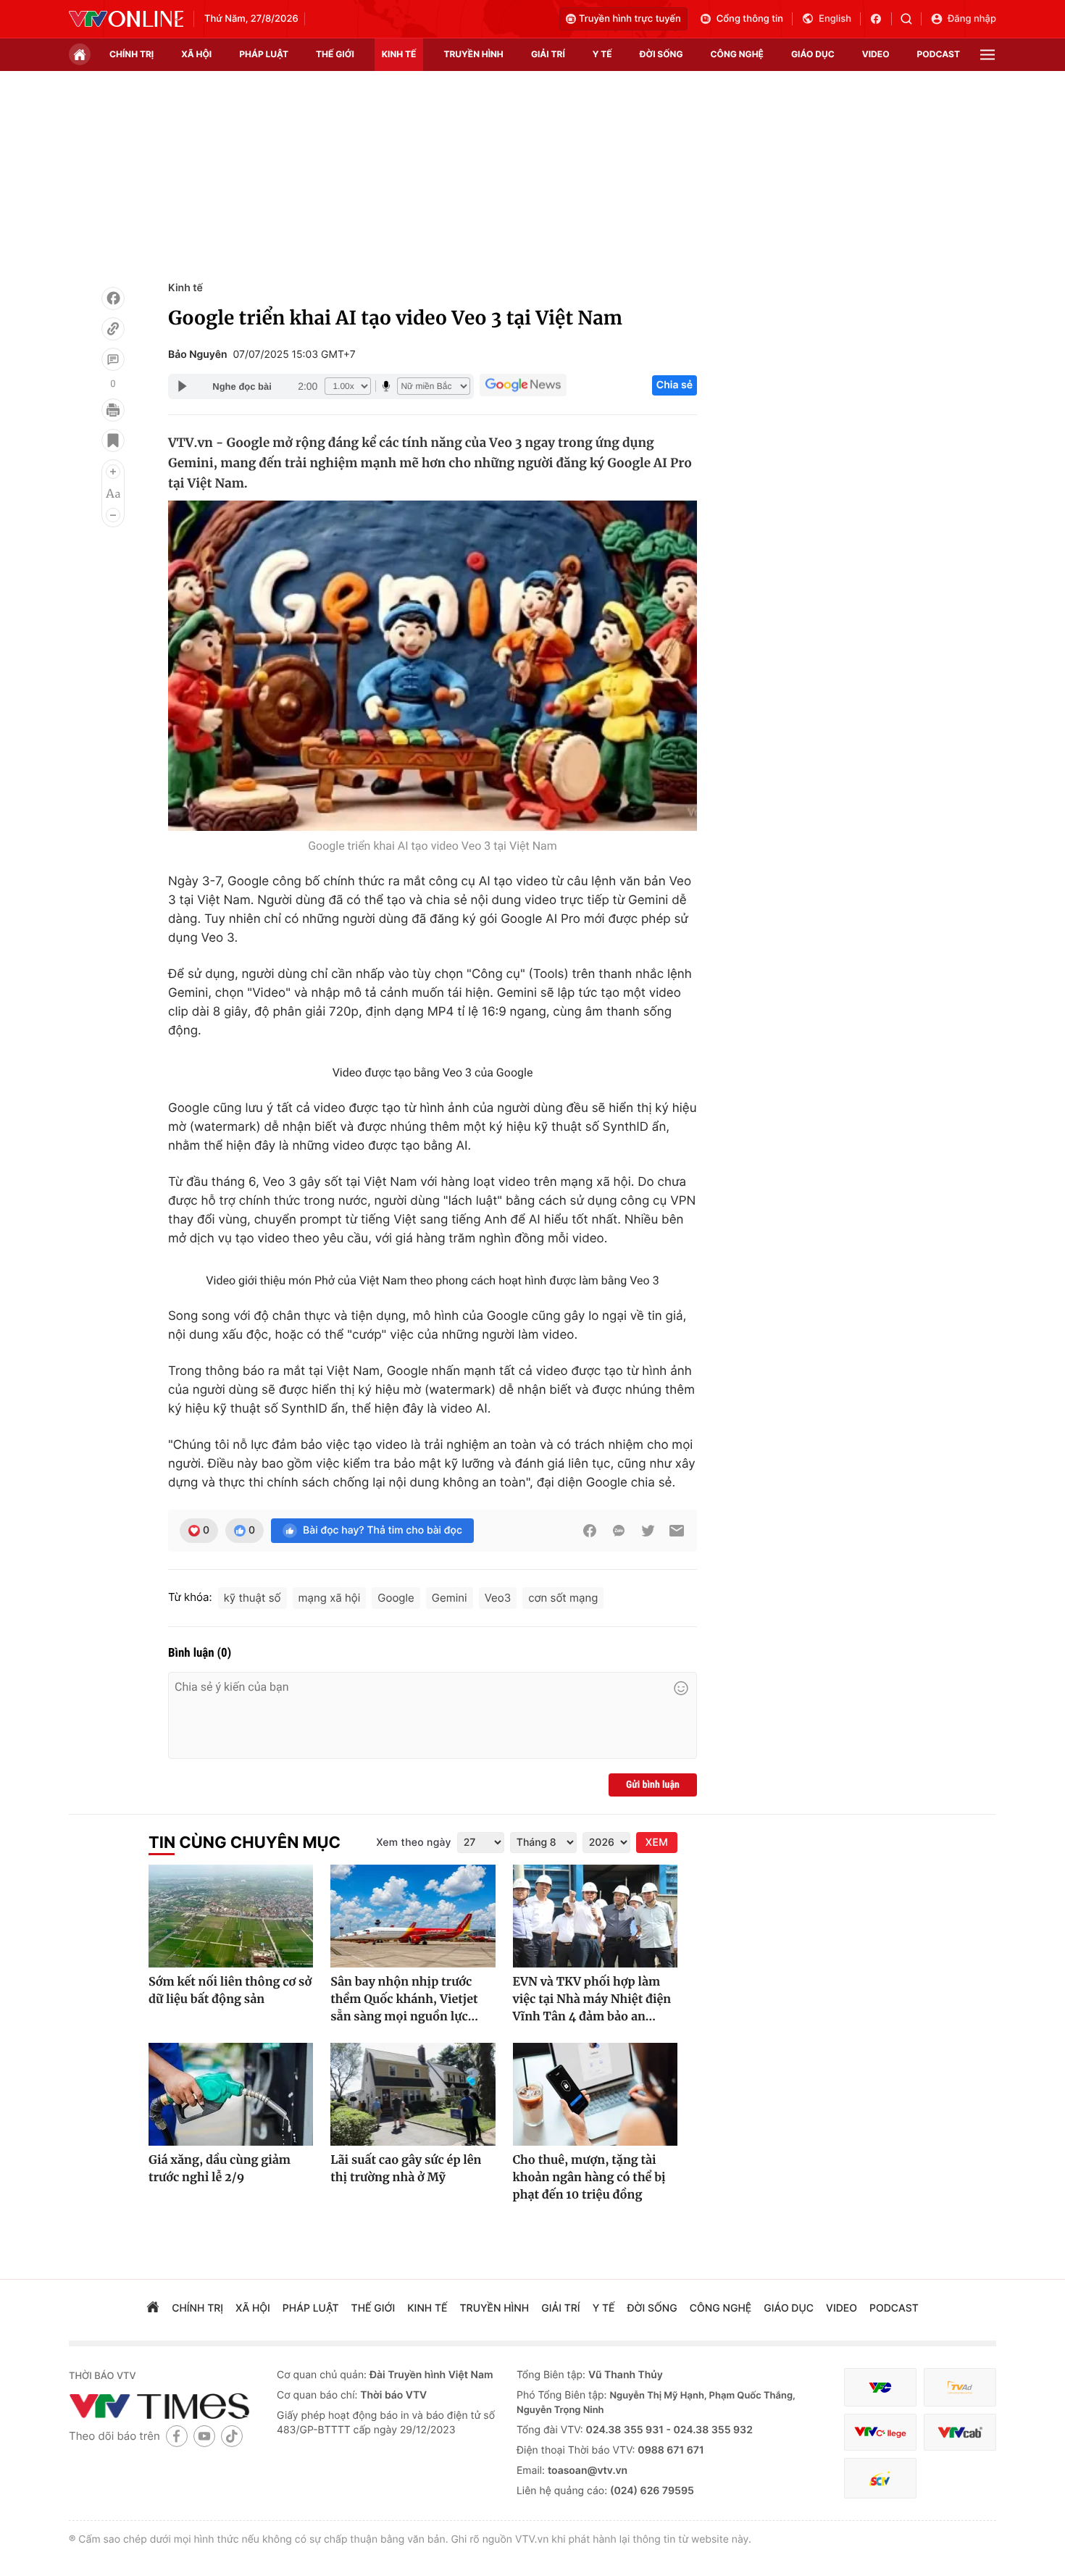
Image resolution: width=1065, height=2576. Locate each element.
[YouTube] (204, 2436)
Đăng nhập (972, 19)
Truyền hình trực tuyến (630, 19)
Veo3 (498, 1598)
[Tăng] (113, 472)
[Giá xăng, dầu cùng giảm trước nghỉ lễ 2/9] (231, 2094)
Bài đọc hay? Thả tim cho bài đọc (383, 1530)
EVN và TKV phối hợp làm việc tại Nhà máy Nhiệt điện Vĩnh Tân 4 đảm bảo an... (592, 1999)
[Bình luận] (113, 359)
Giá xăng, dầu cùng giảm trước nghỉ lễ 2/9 (220, 2169)
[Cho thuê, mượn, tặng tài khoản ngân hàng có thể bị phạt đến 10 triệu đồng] (595, 2094)
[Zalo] (619, 1531)
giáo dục (813, 54)
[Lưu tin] (113, 440)
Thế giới (335, 54)
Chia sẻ (674, 385)
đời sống (661, 54)
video (876, 54)
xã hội (196, 54)
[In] (113, 410)
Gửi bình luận (653, 1785)
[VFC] (880, 2387)
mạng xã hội (330, 1598)
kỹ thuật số (252, 1598)
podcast (939, 54)
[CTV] (880, 2432)
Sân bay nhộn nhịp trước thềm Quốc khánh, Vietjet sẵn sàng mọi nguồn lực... (404, 1999)
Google (396, 1598)
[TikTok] (232, 2436)
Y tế (602, 54)
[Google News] (523, 385)
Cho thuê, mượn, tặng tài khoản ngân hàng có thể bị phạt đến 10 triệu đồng (589, 2178)
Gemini (450, 1598)
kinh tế (399, 54)
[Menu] (987, 55)
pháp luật (264, 54)
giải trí (548, 54)
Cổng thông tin (750, 19)
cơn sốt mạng (563, 1598)
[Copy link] (113, 329)
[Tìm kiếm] (911, 19)
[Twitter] (648, 1531)
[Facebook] (113, 298)
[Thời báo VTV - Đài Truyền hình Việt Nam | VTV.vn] (126, 19)
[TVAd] (960, 2387)
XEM (657, 1843)
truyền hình (473, 54)
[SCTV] (880, 2479)
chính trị (131, 54)
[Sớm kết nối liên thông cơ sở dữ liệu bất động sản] (231, 1916)
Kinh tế (185, 288)
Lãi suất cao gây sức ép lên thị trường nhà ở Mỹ (406, 2169)
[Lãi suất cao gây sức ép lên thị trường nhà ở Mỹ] (413, 2094)
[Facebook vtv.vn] (881, 19)
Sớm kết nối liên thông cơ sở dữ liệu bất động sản (230, 1991)
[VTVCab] (960, 2432)
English (835, 19)
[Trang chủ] (80, 54)
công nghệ (737, 54)
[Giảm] (113, 515)
